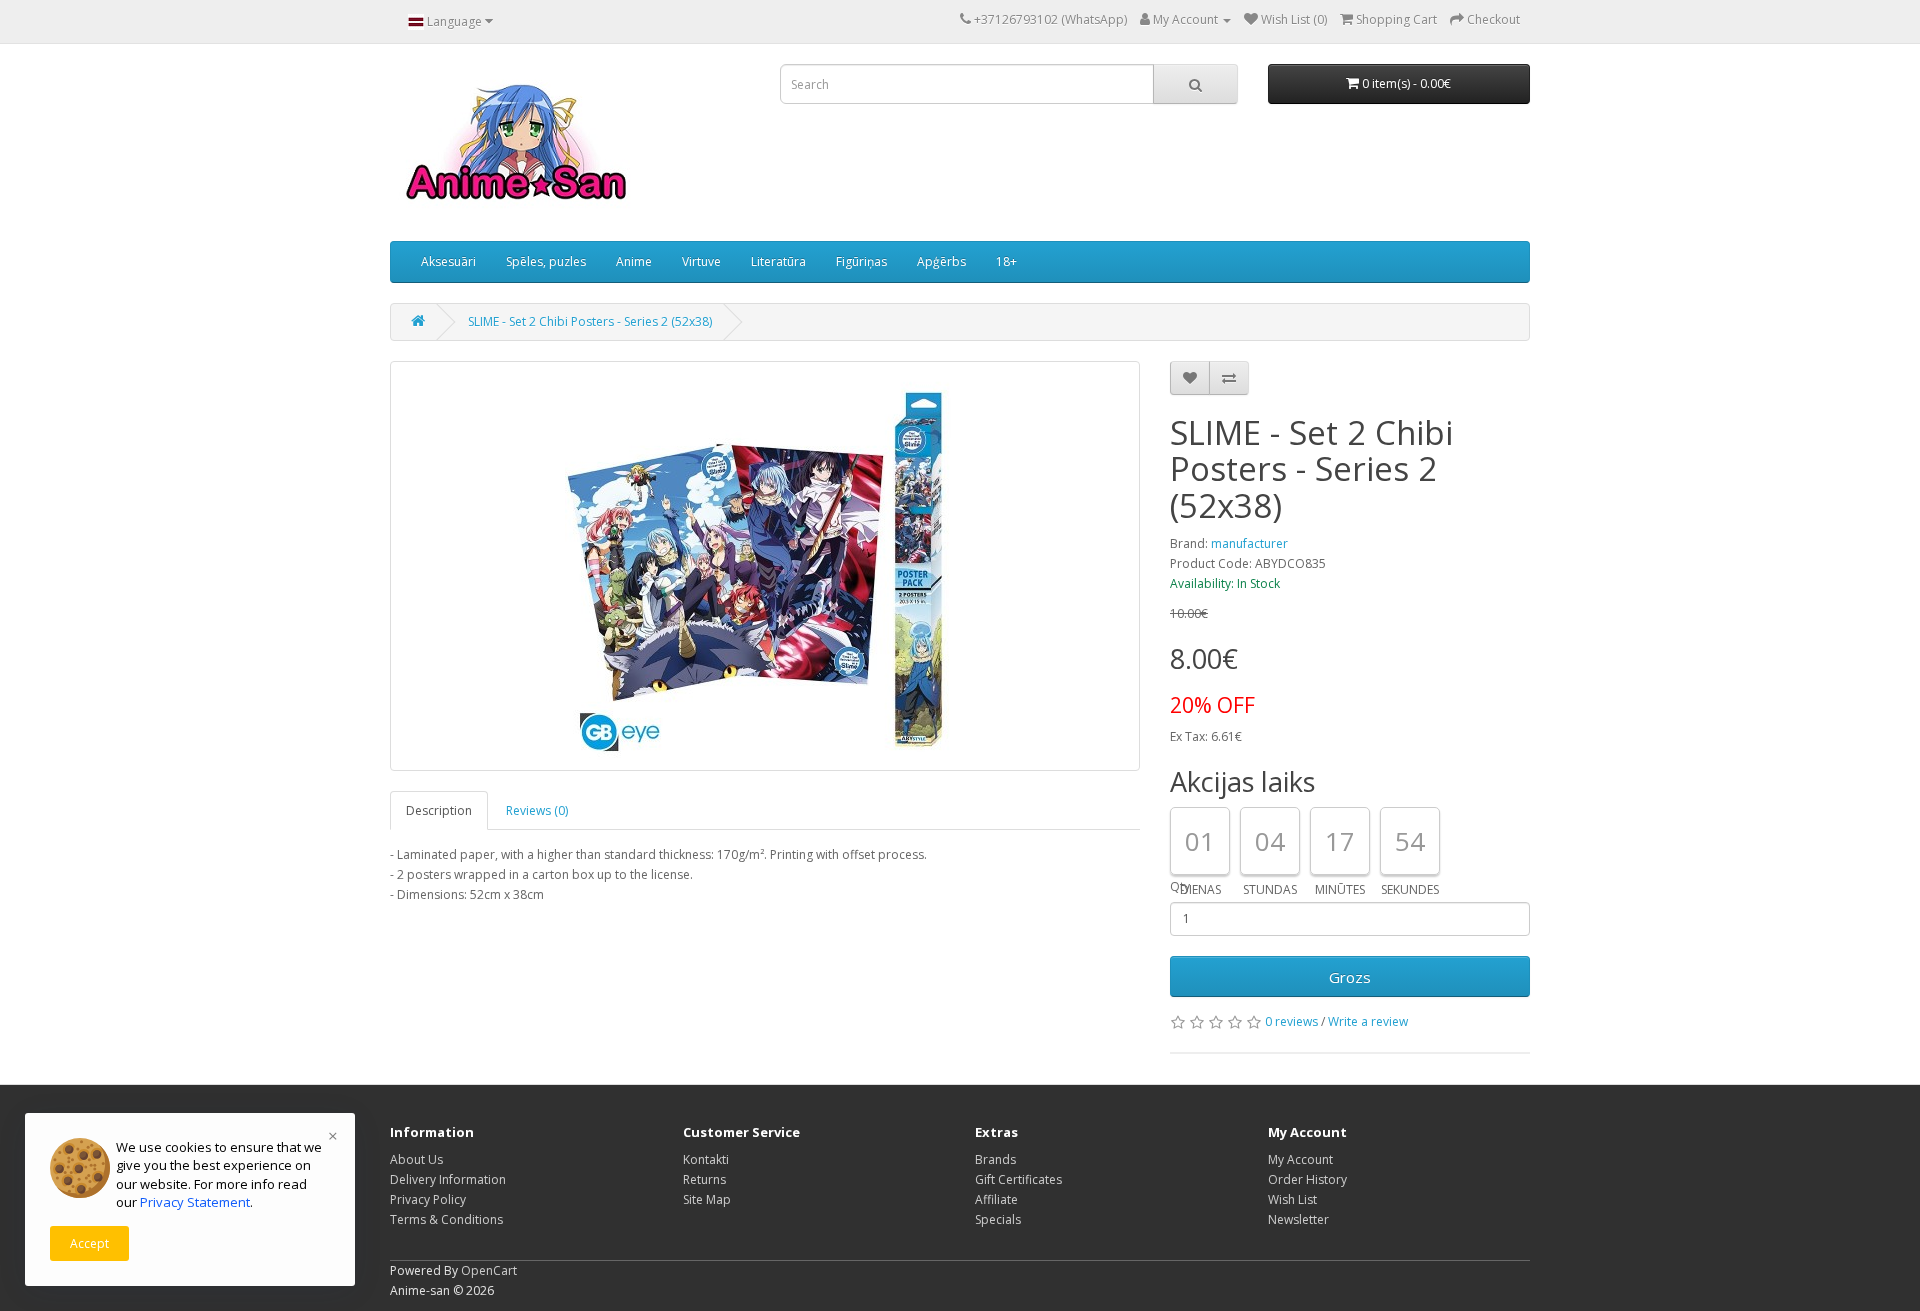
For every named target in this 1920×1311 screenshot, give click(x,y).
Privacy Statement (195, 1202)
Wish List (1292, 1199)
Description (439, 810)
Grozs (1350, 977)
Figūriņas (861, 261)
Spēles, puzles (546, 261)
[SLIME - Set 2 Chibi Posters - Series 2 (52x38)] (765, 566)
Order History (1307, 1179)
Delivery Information (448, 1179)
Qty (1180, 886)
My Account (1300, 1159)
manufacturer (1249, 543)
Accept (89, 1243)
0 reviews (1291, 1021)
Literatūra (778, 261)
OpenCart (489, 1270)
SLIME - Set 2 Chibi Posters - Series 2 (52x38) (590, 321)
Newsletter (1298, 1219)
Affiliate (996, 1199)
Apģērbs (941, 261)
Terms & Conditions (446, 1219)
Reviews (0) (537, 810)
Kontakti (706, 1159)
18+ (1006, 261)
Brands (995, 1159)
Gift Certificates (1018, 1179)
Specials (998, 1219)
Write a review (1368, 1021)
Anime (634, 261)
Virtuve (701, 261)
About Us (416, 1159)
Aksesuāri (448, 261)
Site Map (707, 1199)
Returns (704, 1179)
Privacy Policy (428, 1199)
